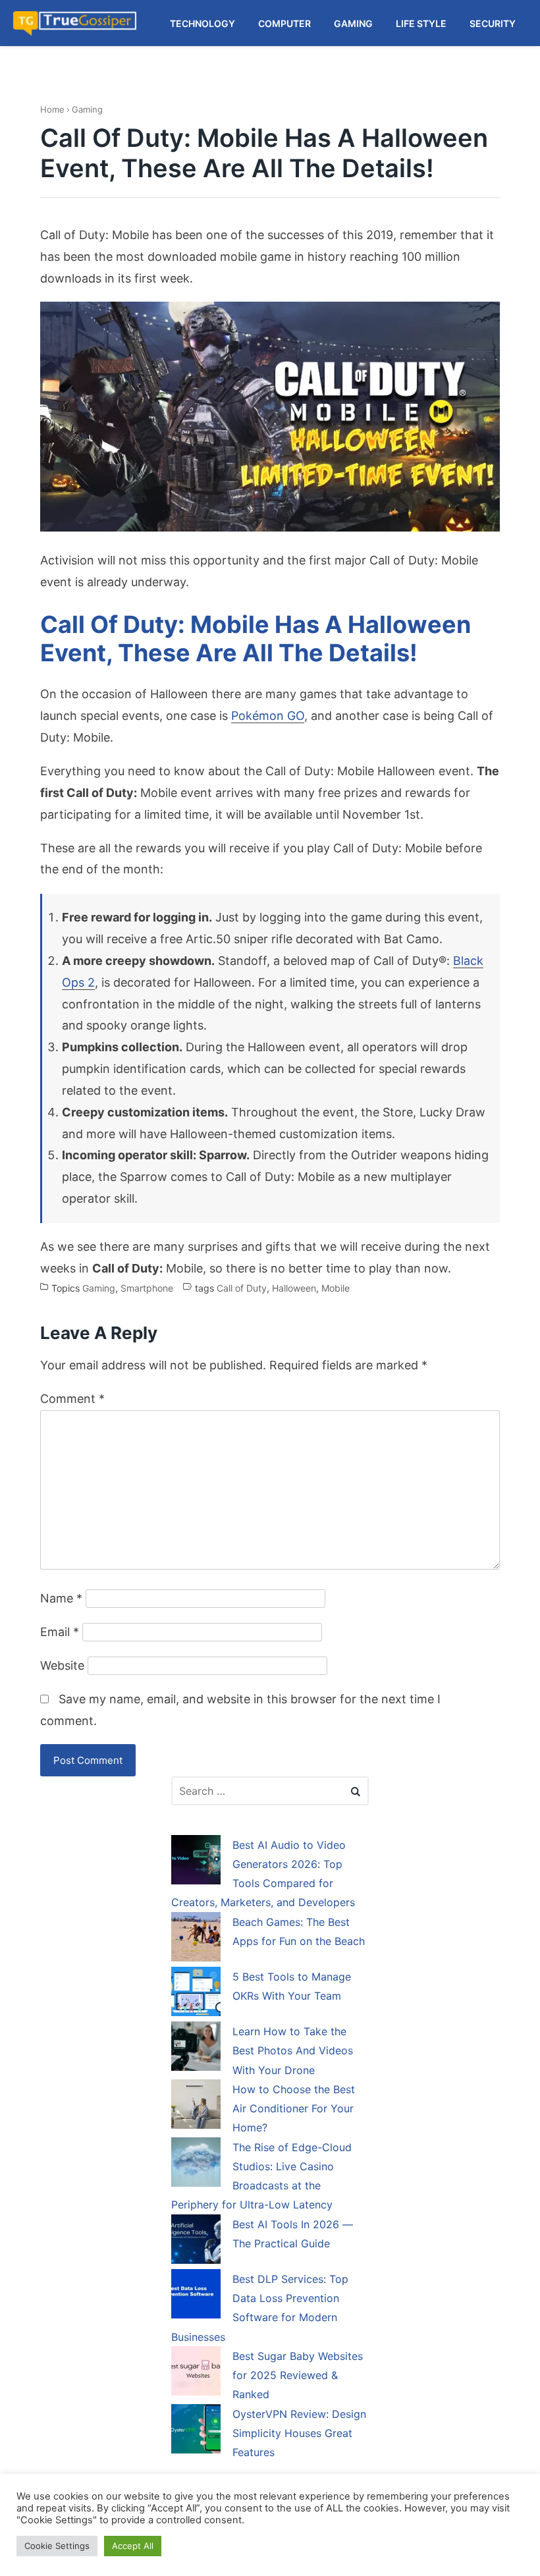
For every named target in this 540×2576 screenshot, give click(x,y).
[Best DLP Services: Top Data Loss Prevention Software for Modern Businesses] (196, 2296)
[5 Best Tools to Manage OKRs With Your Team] (196, 1994)
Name (61, 1598)
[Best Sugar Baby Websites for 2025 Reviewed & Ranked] (196, 2373)
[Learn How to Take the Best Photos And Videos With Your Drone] (196, 2048)
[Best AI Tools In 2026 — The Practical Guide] (196, 2241)
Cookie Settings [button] (57, 2546)
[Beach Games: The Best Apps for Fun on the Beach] (196, 1939)
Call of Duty (242, 1288)
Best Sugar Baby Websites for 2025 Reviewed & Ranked (298, 2375)
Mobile (336, 1288)
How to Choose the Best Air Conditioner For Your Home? (294, 2109)
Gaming (87, 109)
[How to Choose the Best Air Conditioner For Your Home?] (196, 2106)
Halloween (294, 1288)
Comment (72, 1399)
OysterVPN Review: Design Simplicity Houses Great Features (299, 2433)
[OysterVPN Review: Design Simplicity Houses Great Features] (196, 2431)
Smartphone (147, 1288)
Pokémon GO (268, 716)
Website (62, 1665)
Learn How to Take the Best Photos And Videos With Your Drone (293, 2051)
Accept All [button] (133, 2546)
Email (60, 1632)
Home (52, 109)
